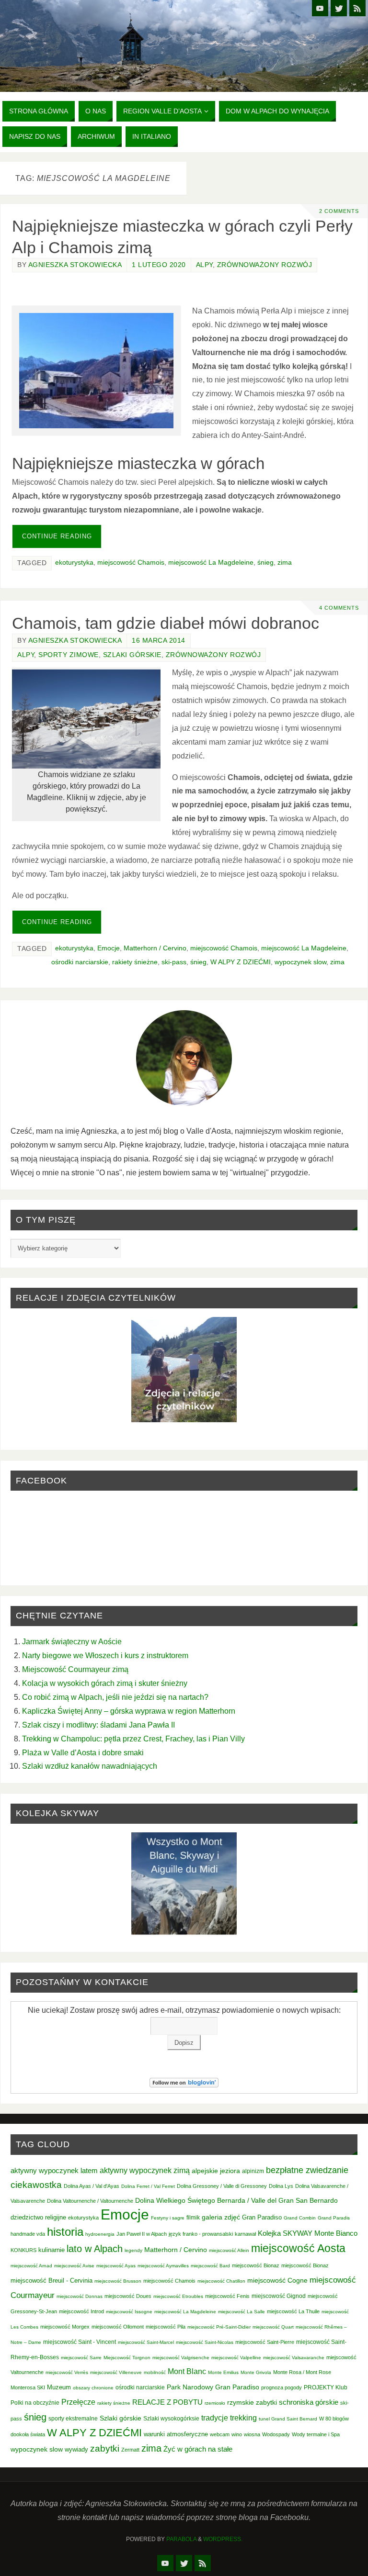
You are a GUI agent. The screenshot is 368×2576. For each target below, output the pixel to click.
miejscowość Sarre (81, 2358)
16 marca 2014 (159, 641)
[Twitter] (339, 8)
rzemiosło (215, 2403)
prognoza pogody (282, 2387)
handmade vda (28, 2234)
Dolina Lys (281, 2186)
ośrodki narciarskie (80, 962)
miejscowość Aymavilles (163, 2266)
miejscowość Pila (166, 2327)
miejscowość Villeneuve (116, 2372)
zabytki (105, 2448)
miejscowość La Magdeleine (211, 563)
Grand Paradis (334, 2218)
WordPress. (223, 2539)
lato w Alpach (95, 2249)
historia (65, 2232)
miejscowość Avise (74, 2266)
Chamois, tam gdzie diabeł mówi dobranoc (166, 623)
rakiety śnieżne (135, 962)
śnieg (265, 563)
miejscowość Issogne (129, 2312)
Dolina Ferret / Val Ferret (148, 2186)
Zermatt (130, 2450)
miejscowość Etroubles (178, 2296)
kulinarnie (52, 2250)
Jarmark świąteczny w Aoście (72, 1641)
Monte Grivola (256, 2372)
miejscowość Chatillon (221, 2281)
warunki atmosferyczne (176, 2434)
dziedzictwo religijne (38, 2217)
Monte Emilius (223, 2372)
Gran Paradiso (262, 2217)
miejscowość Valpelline (236, 2358)
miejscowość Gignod (279, 2296)
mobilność (155, 2372)
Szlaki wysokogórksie (171, 2419)
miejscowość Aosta (298, 2248)
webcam (220, 2434)
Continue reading (57, 536)
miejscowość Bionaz (256, 2265)
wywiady (76, 2450)
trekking (243, 2418)
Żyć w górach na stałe (198, 2449)
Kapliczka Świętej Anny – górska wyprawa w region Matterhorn (129, 1711)
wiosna (252, 2434)
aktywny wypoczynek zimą (145, 2170)
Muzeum (59, 2387)
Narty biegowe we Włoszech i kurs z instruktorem (105, 1655)
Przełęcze (78, 2402)
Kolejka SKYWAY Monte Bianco (308, 2233)
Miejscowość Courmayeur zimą (75, 1669)
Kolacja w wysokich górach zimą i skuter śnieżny (105, 1683)
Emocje (109, 948)
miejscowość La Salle (241, 2312)
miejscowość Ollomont (118, 2327)
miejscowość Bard (210, 2266)
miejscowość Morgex (65, 2327)
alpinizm (253, 2171)
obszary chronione (93, 2388)
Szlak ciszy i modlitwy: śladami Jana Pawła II (98, 1725)
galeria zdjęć (221, 2217)
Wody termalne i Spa (316, 2434)
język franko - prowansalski (201, 2234)
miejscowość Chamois (131, 563)
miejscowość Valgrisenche (181, 2358)
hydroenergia (100, 2234)
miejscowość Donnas (80, 2296)
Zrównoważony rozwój (265, 265)
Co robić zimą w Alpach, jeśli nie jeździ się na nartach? (115, 1697)
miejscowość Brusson (118, 2281)
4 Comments (339, 608)
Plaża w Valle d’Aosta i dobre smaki (83, 1752)
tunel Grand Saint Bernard (288, 2419)
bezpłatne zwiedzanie (307, 2170)
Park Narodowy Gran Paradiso (213, 2387)
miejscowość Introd (81, 2311)
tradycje (215, 2418)
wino (237, 2434)
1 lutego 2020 (159, 265)
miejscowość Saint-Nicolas (205, 2342)
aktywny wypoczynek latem (54, 2171)
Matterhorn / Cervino (155, 948)
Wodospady (276, 2434)
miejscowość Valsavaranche (294, 2358)
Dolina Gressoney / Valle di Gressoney (222, 2186)
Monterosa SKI (28, 2387)
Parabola (181, 2539)
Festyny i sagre (168, 2218)
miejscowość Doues (128, 2296)
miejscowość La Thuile (293, 2311)
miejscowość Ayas (116, 2266)
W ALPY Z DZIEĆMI (241, 962)
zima (285, 563)
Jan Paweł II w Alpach (142, 2234)
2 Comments (339, 211)
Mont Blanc (187, 2371)
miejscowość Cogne (277, 2280)
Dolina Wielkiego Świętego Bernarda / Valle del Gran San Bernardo (236, 2200)
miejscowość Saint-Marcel (146, 2342)
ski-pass (174, 962)
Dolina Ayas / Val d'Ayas (92, 2186)
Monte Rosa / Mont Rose (302, 2372)
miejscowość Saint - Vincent (80, 2342)
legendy (133, 2250)
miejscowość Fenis (227, 2296)
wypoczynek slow (300, 962)
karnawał (245, 2234)
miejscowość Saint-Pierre (265, 2342)
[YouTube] (320, 8)
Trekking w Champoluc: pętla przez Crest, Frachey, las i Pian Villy (133, 1739)
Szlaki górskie (132, 655)
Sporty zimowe (69, 655)
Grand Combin (300, 2218)
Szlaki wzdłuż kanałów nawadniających (90, 1766)
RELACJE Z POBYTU (167, 2402)
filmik (193, 2218)
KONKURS (23, 2250)
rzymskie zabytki (252, 2402)
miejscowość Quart (273, 2327)
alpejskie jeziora (216, 2171)
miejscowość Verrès (67, 2372)
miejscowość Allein (229, 2250)
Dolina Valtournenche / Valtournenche (90, 2201)
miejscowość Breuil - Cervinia (52, 2281)
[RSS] (357, 8)
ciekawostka (36, 2185)
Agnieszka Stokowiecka (75, 265)
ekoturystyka (74, 563)
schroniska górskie (309, 2402)
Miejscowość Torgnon (127, 2358)
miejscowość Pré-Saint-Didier (219, 2327)
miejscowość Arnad (31, 2266)
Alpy (204, 265)
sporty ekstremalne (73, 2418)
